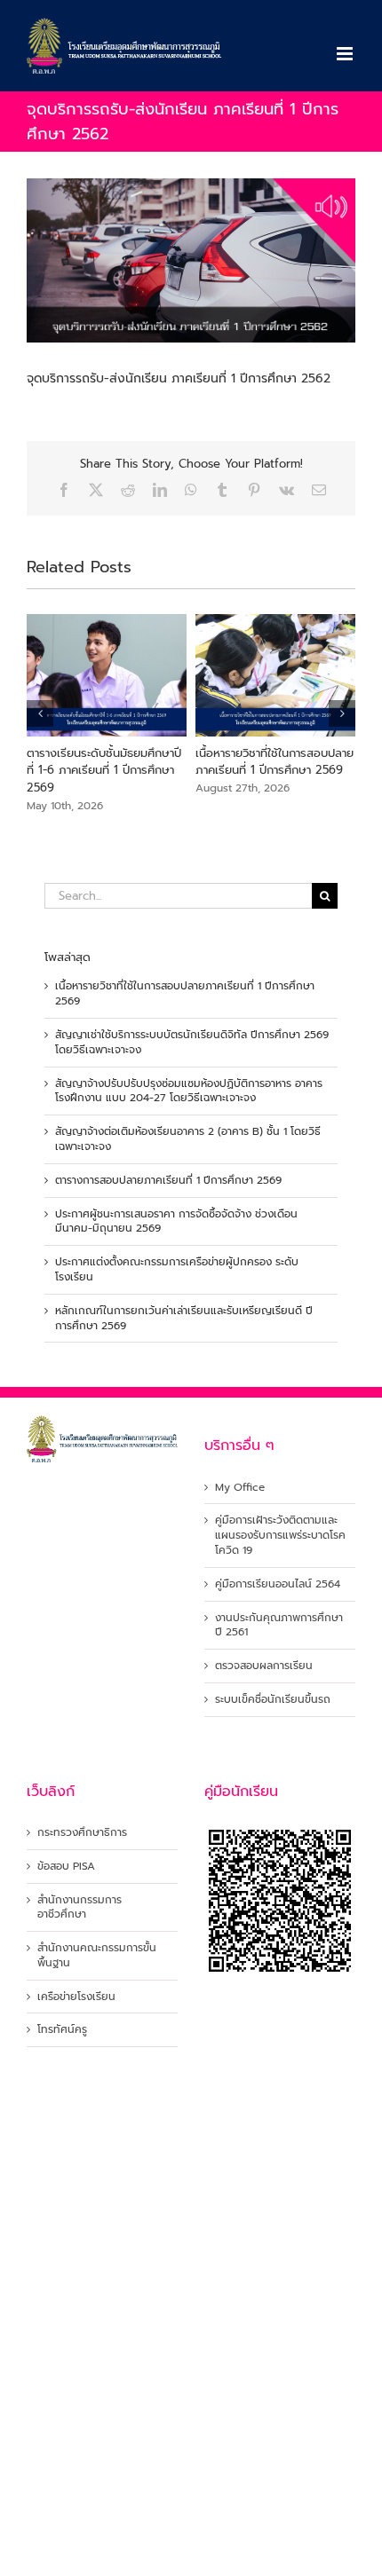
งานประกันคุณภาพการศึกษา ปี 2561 (279, 1626)
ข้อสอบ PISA (66, 1867)
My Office (240, 1488)
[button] (40, 713)
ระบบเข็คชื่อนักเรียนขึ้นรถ (273, 1700)
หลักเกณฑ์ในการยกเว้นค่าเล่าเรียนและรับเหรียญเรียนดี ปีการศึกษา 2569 (184, 1318)
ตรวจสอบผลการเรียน (264, 1666)
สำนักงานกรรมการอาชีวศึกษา (80, 1908)
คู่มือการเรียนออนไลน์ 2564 (278, 1584)
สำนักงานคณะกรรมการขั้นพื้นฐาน (97, 1956)
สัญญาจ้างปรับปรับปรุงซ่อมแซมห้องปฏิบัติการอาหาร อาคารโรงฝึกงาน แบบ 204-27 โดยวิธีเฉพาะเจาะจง (189, 1091)
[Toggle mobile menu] (346, 54)
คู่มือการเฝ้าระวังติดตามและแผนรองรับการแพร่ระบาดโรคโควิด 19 (280, 1535)
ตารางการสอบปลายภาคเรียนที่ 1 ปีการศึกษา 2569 (168, 1180)
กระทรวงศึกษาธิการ (82, 1833)
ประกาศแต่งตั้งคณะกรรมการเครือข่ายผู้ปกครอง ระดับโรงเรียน (177, 1269)
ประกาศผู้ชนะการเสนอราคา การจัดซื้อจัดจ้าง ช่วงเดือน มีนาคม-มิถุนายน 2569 (176, 1221)
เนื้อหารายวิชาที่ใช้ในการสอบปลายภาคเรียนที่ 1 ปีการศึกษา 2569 (275, 762)
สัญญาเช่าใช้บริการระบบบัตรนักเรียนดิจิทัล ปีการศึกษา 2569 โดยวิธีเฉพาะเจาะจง (192, 1042)
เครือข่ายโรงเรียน (76, 1997)
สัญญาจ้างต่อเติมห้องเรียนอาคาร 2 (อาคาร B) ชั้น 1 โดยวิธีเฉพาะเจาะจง (188, 1139)
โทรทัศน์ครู (62, 2030)
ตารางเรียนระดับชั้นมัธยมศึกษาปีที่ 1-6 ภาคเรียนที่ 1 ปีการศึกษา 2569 (104, 770)
